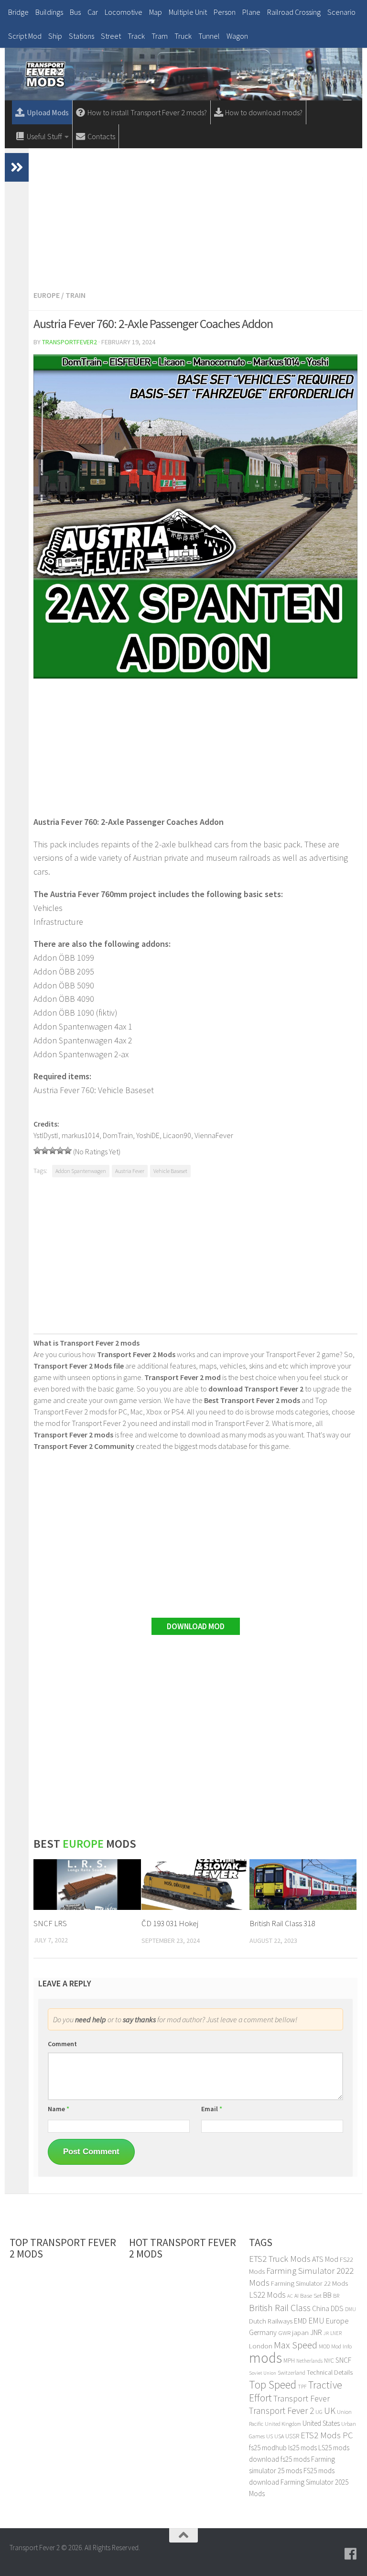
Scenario (341, 12)
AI (297, 2296)
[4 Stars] (60, 1151)
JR (326, 2333)
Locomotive (124, 12)
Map (156, 12)
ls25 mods (302, 2448)
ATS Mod (325, 2259)
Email (212, 2109)
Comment (62, 2044)
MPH (289, 2361)
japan (300, 2332)
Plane (251, 12)
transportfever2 (70, 342)
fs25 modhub (268, 2448)
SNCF (343, 2360)
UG (319, 2412)
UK (330, 2411)
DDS (337, 2308)
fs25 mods (295, 2459)
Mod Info (341, 2346)
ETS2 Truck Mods (280, 2259)
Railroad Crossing (294, 12)
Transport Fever (302, 2398)
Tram (160, 36)
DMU (351, 2309)
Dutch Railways (271, 2321)
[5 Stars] (68, 1151)
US (270, 2436)
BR (336, 2296)
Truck (183, 36)
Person (225, 12)
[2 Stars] (45, 1151)
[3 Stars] (53, 1151)
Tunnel (209, 36)
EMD (300, 2321)
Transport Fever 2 (281, 2411)
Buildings (49, 12)
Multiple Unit (188, 12)
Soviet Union (263, 2373)
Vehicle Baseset (170, 1171)
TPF (302, 2387)
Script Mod (25, 36)
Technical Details (330, 2372)
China (321, 2308)
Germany (263, 2332)
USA (279, 2436)
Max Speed (296, 2345)
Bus (75, 12)
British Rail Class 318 (282, 1923)
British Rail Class (280, 2307)
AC (290, 2296)
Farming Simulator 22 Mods (309, 2283)
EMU (316, 2321)
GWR (284, 2333)
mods (265, 2358)
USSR (292, 2436)
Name (59, 2109)
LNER (336, 2333)
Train (76, 295)
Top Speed (273, 2384)
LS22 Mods (267, 2295)
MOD (324, 2346)
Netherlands (309, 2361)
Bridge (18, 12)
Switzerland (291, 2373)
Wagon (237, 36)
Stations (81, 36)
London (261, 2346)
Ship (55, 36)
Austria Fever (130, 1171)
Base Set (311, 2296)
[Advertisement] (195, 218)
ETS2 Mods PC (327, 2435)
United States (321, 2423)
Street (111, 36)
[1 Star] (37, 1151)
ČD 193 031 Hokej (170, 1923)
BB (327, 2295)
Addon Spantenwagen (81, 1171)
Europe (47, 295)
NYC (329, 2361)
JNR (316, 2332)
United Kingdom (283, 2424)
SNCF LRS (50, 1923)
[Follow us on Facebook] (351, 2554)
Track (136, 36)
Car (93, 12)
